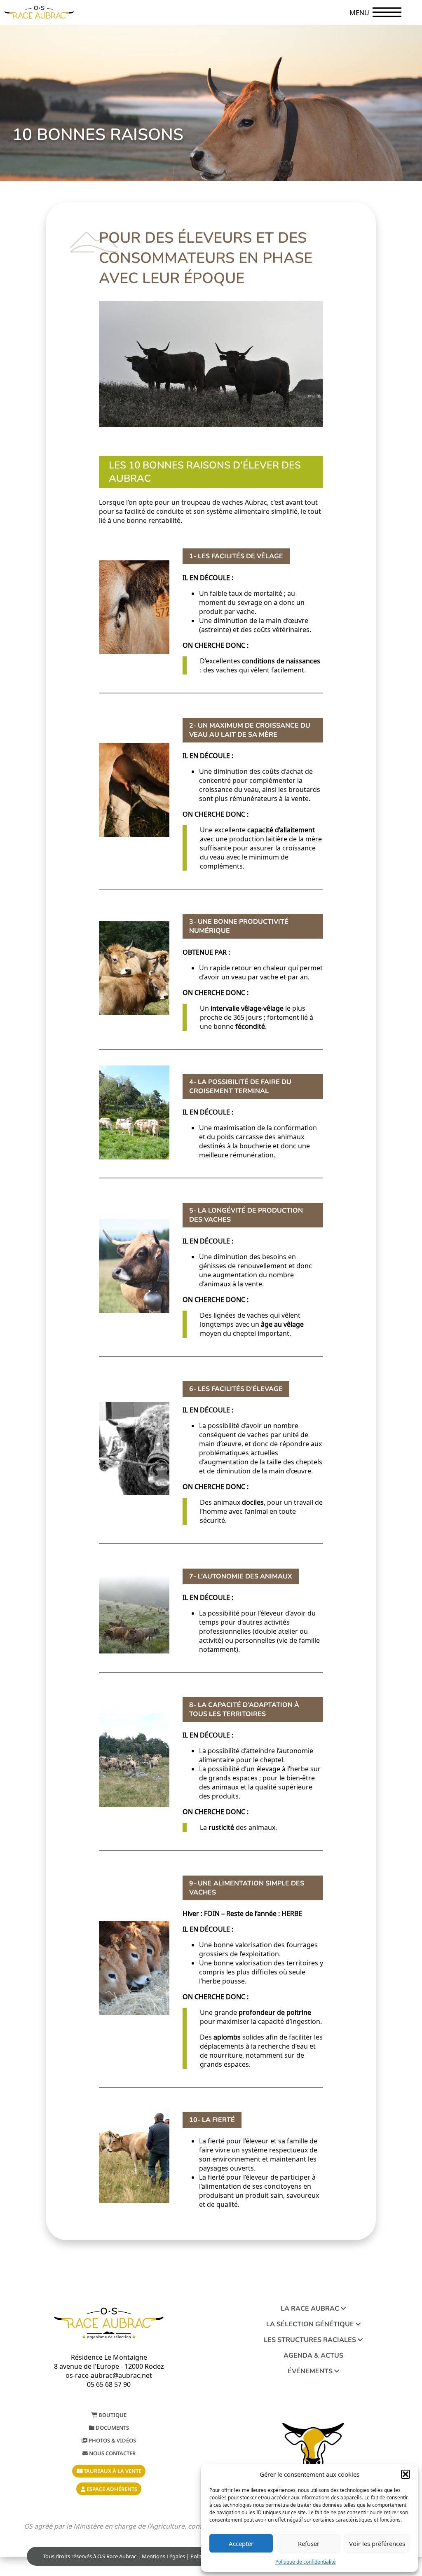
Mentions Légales (163, 2556)
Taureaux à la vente (112, 2471)
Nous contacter (112, 2453)
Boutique (112, 2415)
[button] (406, 2474)
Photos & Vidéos (112, 2440)
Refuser (309, 2543)
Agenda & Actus (313, 2356)
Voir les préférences (377, 2543)
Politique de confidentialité (306, 2562)
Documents (112, 2428)
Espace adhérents (111, 2489)
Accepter (241, 2543)
